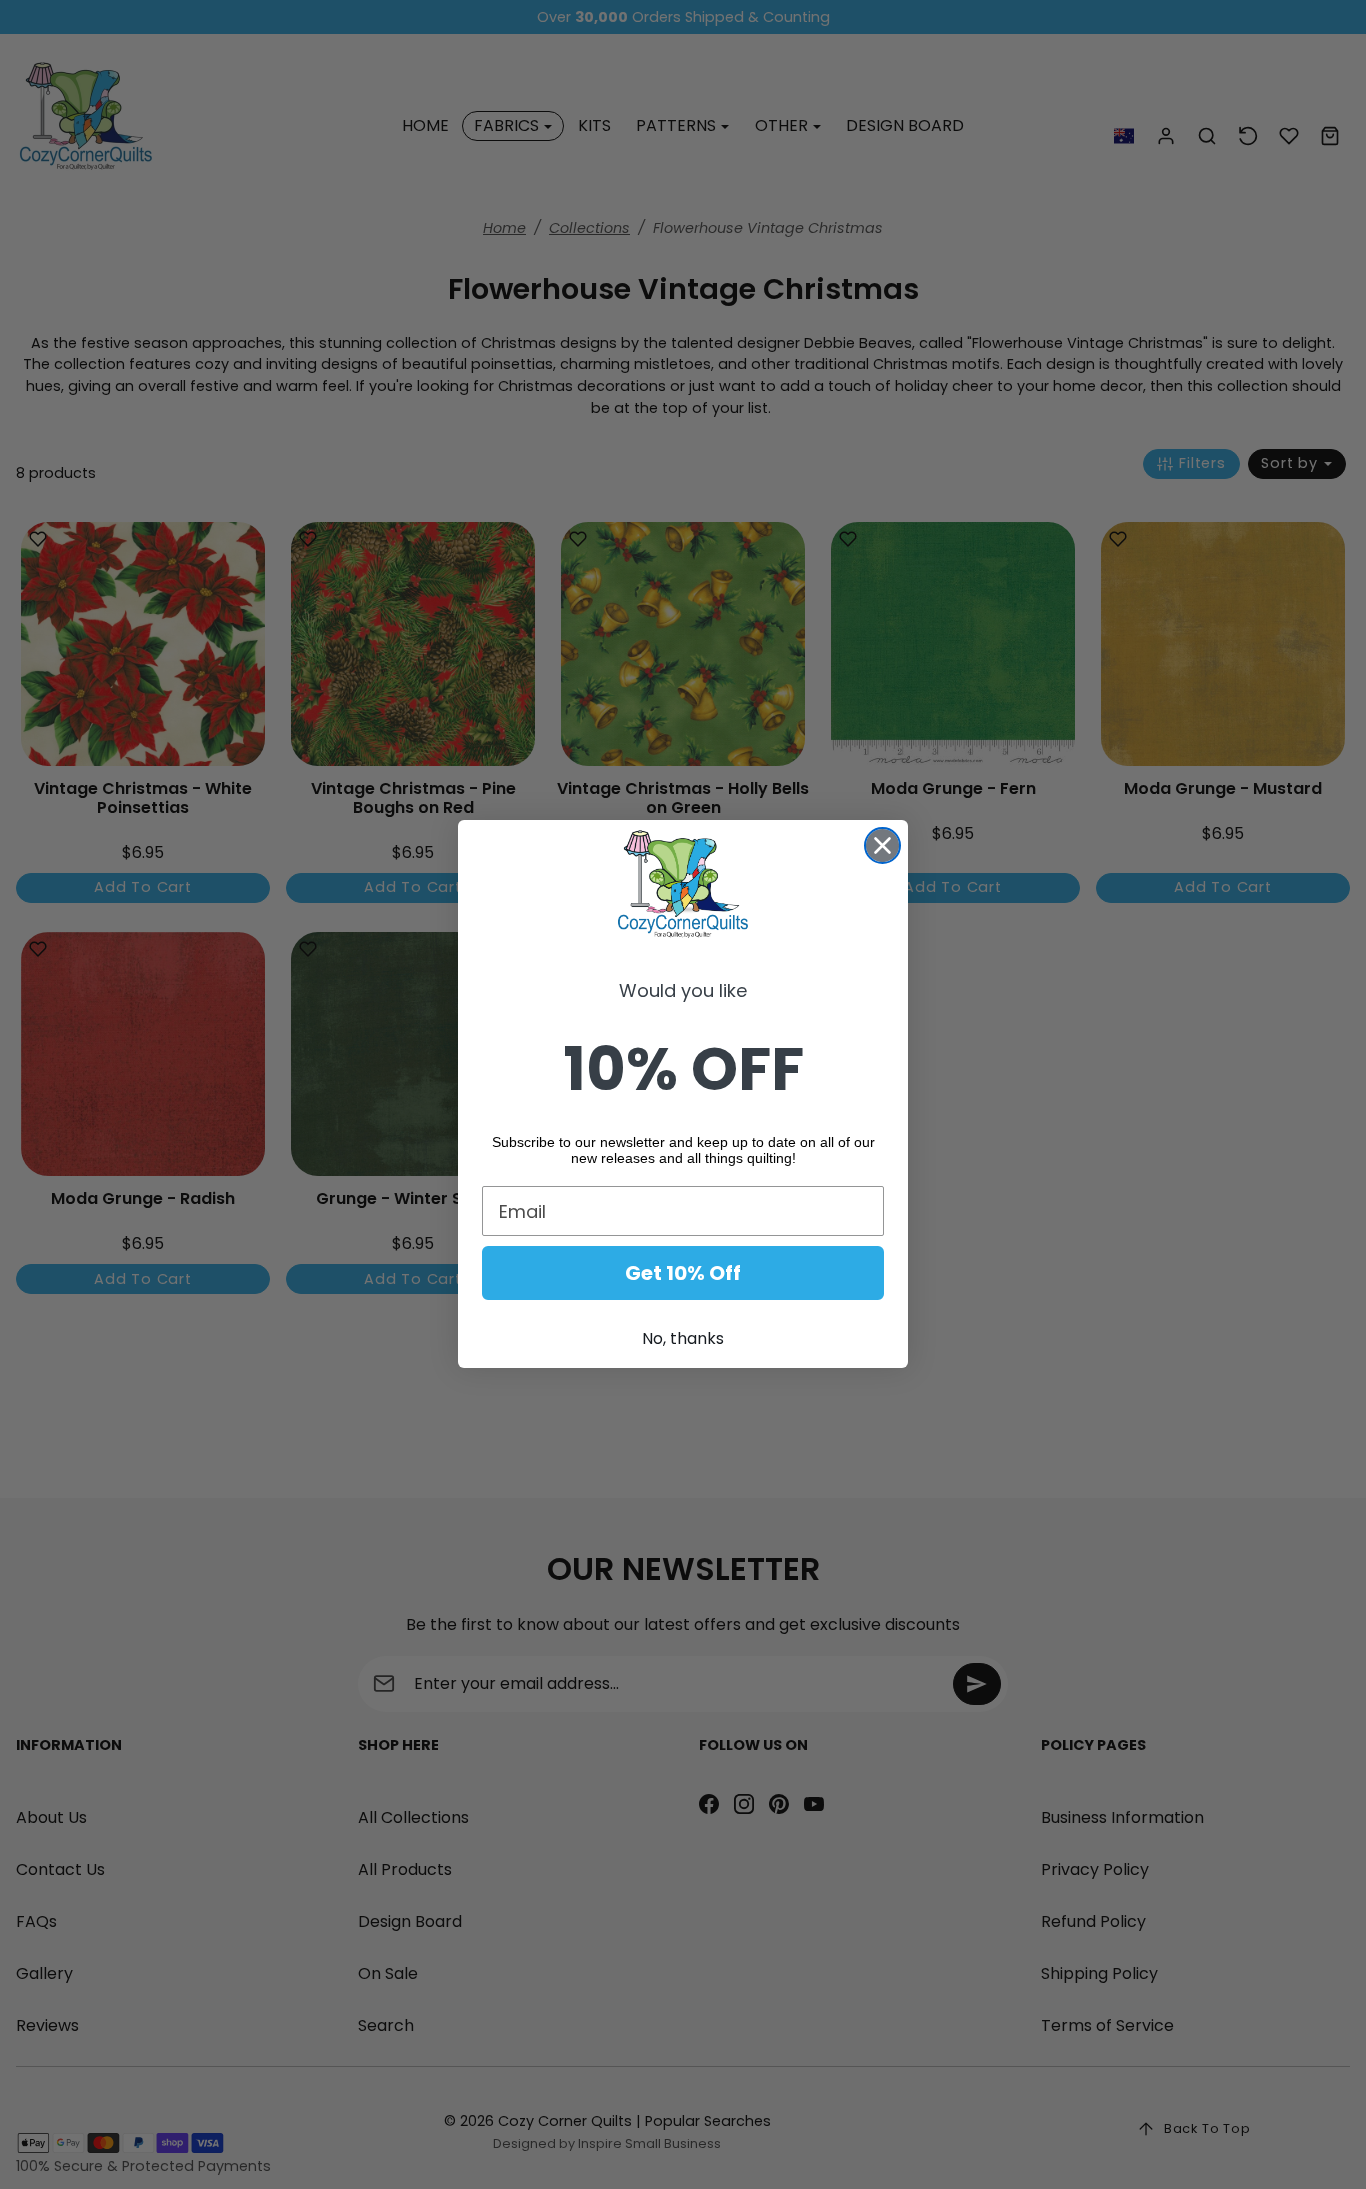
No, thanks (683, 1339)
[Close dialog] (882, 845)
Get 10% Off (683, 1274)
